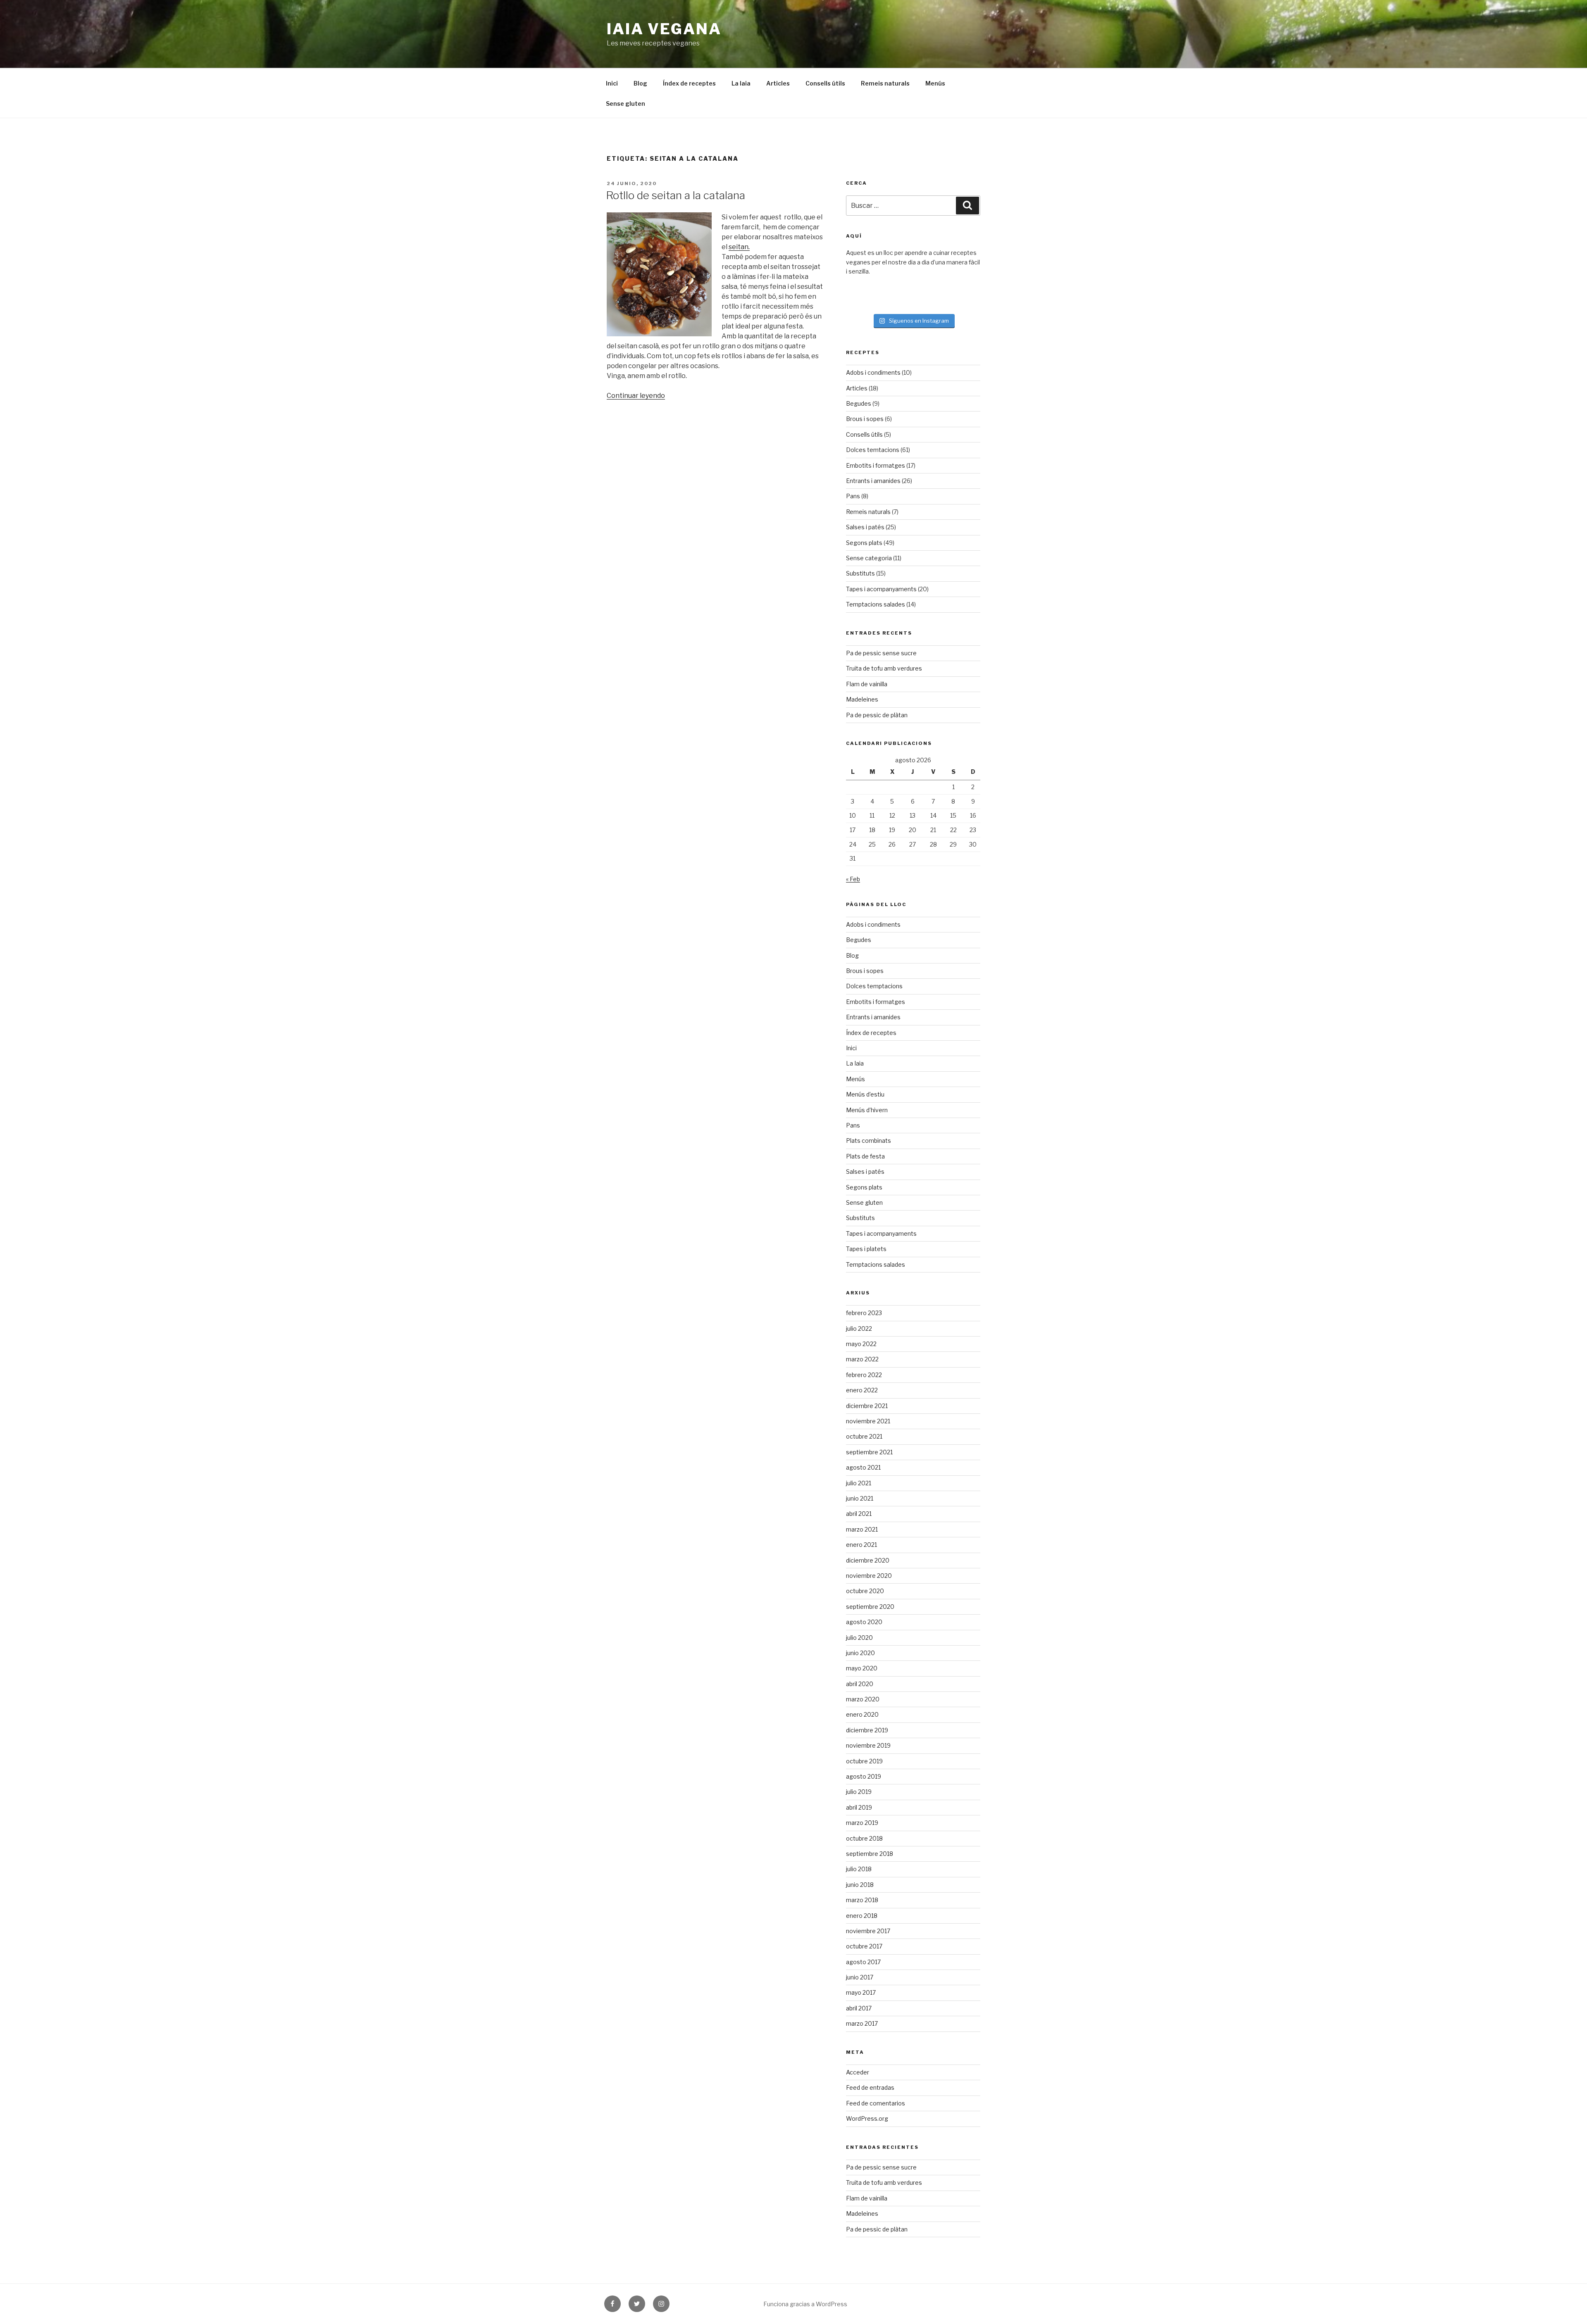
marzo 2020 (863, 1699)
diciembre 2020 (868, 1560)
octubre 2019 (864, 1761)
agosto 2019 (864, 1776)
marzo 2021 (862, 1529)
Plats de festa (865, 1156)
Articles (778, 83)
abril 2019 (859, 1807)
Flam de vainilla (867, 684)
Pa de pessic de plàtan (877, 715)
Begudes (859, 403)
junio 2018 (860, 1885)
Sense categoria (869, 558)
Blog (640, 83)
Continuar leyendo (636, 396)
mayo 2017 (861, 1992)
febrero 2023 (864, 1313)
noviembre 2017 (868, 1931)
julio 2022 (859, 1329)
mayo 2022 (861, 1344)
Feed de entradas (870, 2087)
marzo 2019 (862, 1823)
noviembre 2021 (868, 1421)
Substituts (860, 573)
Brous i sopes (865, 419)
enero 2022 (862, 1390)
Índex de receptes (689, 83)
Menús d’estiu (865, 1094)
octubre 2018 (864, 1838)
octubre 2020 (865, 1591)
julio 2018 (859, 1869)
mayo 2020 (862, 1668)
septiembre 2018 (870, 1854)
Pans (853, 496)
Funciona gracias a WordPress (805, 2304)
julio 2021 (859, 1483)
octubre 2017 (864, 1946)
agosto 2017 (863, 1962)
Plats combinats (869, 1141)
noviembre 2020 (869, 1576)
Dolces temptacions (874, 986)
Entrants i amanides (873, 481)
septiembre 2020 (870, 1607)
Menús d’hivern (867, 1110)
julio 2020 (859, 1638)
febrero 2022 (864, 1375)
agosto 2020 (864, 1622)
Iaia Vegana (664, 29)
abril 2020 (860, 1684)
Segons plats (864, 543)
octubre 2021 (864, 1436)
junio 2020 (860, 1653)
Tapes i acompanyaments (881, 589)
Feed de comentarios (876, 2103)
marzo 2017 (862, 2023)
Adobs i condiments (873, 372)
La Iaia (741, 83)
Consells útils (825, 83)
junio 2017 (860, 1977)
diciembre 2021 (867, 1406)
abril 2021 (859, 1514)
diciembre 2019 (867, 1730)
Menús (935, 83)
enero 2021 (861, 1545)
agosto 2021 (863, 1467)
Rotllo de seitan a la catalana (676, 195)
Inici (612, 83)
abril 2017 (859, 2008)
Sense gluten (626, 103)
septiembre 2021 (869, 1452)
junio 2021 (860, 1498)
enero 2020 (862, 1714)
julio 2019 (859, 1792)
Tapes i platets (866, 1249)
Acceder (858, 2072)
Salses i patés (865, 527)
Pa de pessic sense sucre (881, 653)
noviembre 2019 (868, 1745)
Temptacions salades (876, 604)
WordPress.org (867, 2118)
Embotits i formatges (876, 465)
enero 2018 (862, 1916)
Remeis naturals (885, 83)
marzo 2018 (862, 1900)
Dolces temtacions (873, 450)
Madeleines (862, 699)
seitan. (739, 247)
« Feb (853, 879)
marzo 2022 (862, 1359)
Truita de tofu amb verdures (884, 668)
